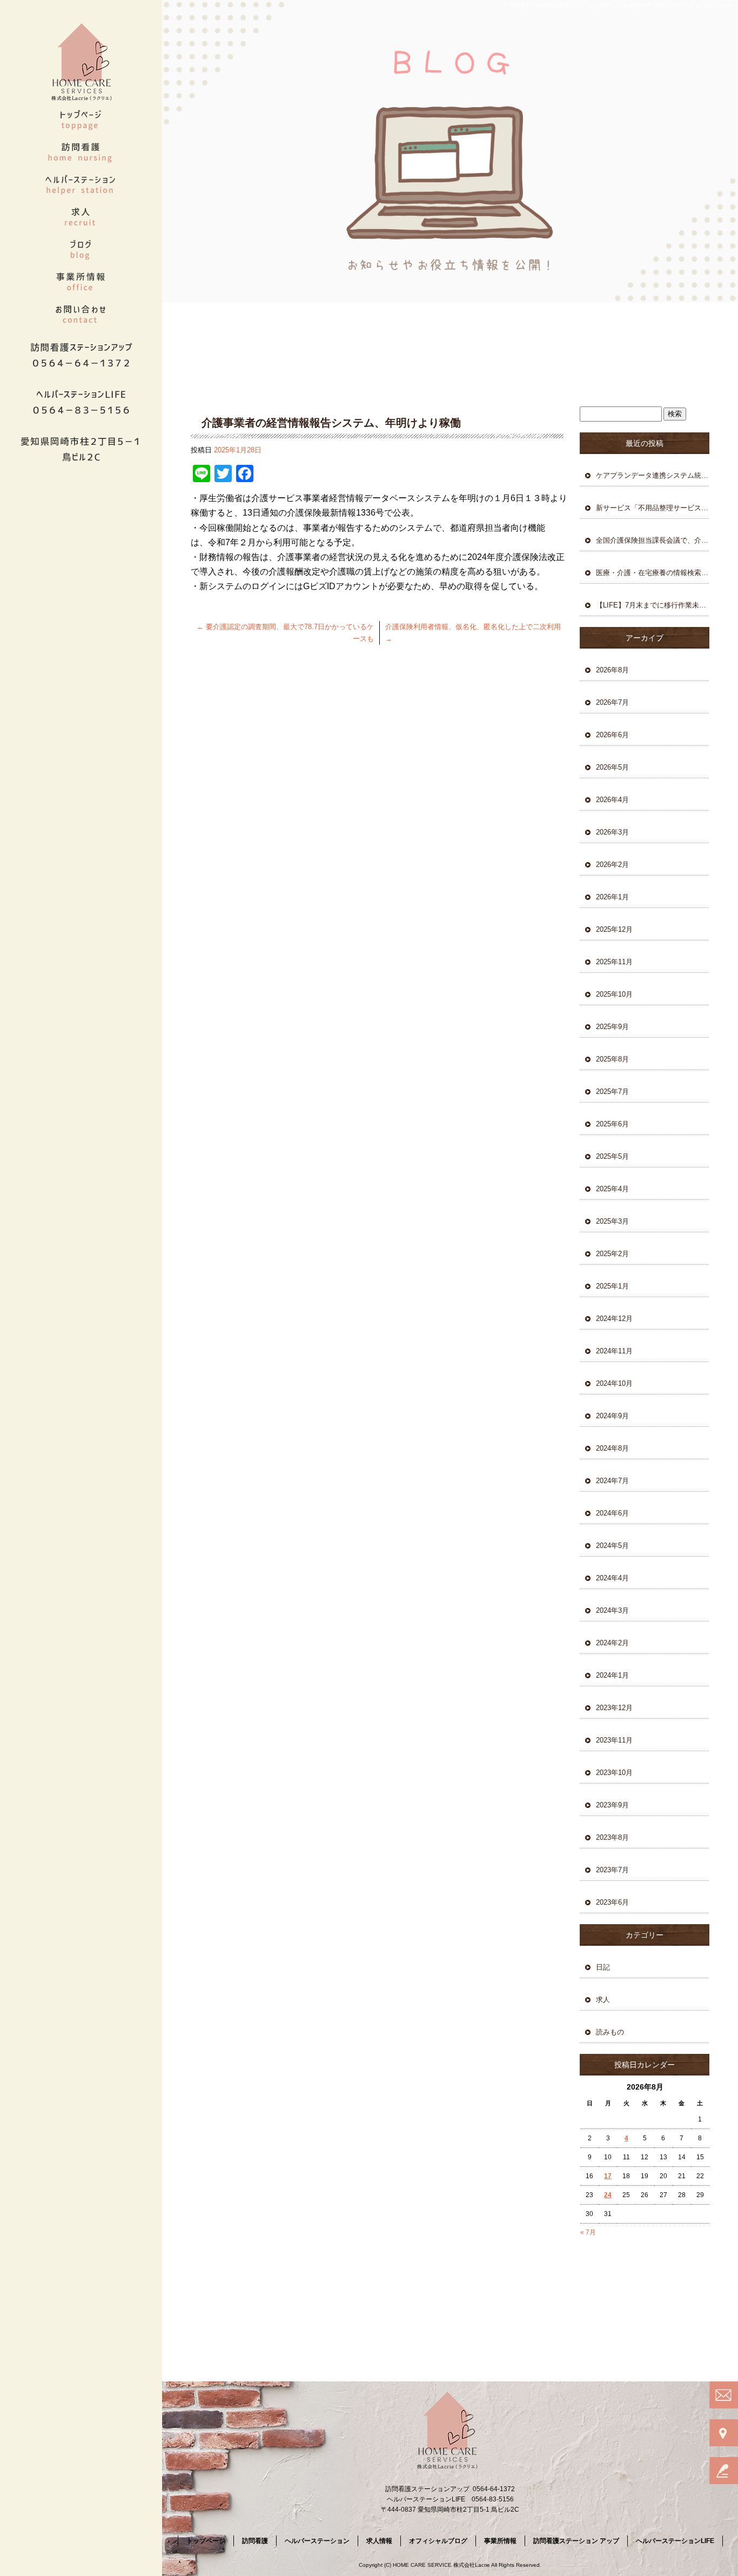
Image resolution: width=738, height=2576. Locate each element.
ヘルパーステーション (81, 184)
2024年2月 (612, 1643)
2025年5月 (612, 1156)
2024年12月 (614, 1319)
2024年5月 (612, 1546)
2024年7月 (612, 1481)
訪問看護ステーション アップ (576, 2541)
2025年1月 (612, 1286)
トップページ (81, 119)
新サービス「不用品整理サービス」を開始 (653, 508)
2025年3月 (612, 1221)
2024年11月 (614, 1351)
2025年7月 (612, 1092)
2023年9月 (612, 1805)
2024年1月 (612, 1675)
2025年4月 (612, 1189)
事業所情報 (81, 281)
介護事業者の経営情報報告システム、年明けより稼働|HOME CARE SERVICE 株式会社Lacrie (618, 5)
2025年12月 (614, 929)
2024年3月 (612, 1610)
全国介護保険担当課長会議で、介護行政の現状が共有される (653, 540)
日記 (603, 1967)
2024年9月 (612, 1416)
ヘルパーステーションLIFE (675, 2541)
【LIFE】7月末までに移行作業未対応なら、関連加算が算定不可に (653, 605)
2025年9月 (612, 1027)
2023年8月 (612, 1837)
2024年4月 (612, 1578)
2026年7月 (612, 702)
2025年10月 (614, 994)
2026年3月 (612, 832)
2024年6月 (612, 1513)
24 (608, 2195)
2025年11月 (614, 962)
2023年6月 (612, 1902)
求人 (603, 2000)
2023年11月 (614, 1740)
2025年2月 (612, 1254)
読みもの (610, 2032)
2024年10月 (614, 1383)
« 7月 (588, 2232)
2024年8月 (612, 1448)
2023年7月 (612, 1870)
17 (608, 2176)
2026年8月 (612, 670)
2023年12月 (614, 1708)
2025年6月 (612, 1124)
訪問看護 (81, 151)
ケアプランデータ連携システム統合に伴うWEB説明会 (653, 475)
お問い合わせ (81, 313)
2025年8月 (612, 1059)
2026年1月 (612, 897)
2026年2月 (612, 865)
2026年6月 (612, 735)
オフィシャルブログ (81, 249)
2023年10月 (614, 1773)
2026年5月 (612, 767)
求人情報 (81, 216)
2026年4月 (612, 800)
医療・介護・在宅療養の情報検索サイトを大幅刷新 (653, 573)
